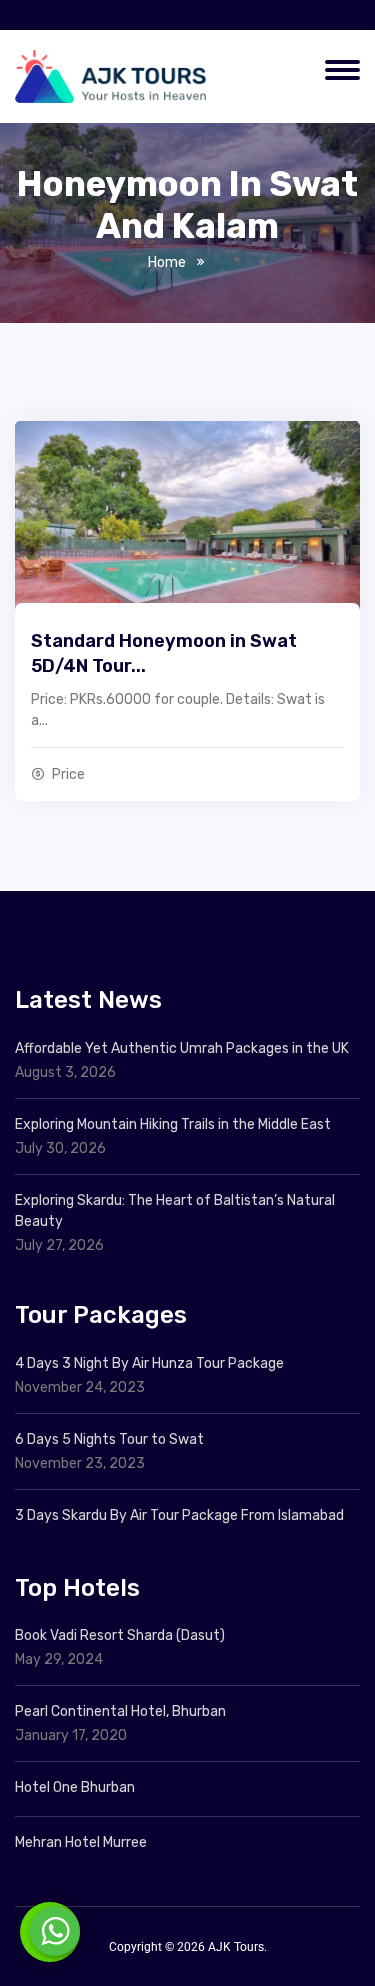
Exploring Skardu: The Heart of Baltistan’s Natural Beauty (175, 1211)
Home (167, 262)
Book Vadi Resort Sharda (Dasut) (120, 1635)
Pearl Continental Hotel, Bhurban (120, 1711)
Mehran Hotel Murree (81, 1842)
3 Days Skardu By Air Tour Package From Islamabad (179, 1515)
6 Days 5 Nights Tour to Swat (109, 1439)
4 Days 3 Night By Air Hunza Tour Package (149, 1363)
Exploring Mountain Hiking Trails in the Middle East (173, 1124)
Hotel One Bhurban (75, 1787)
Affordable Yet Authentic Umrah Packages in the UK (183, 1048)
